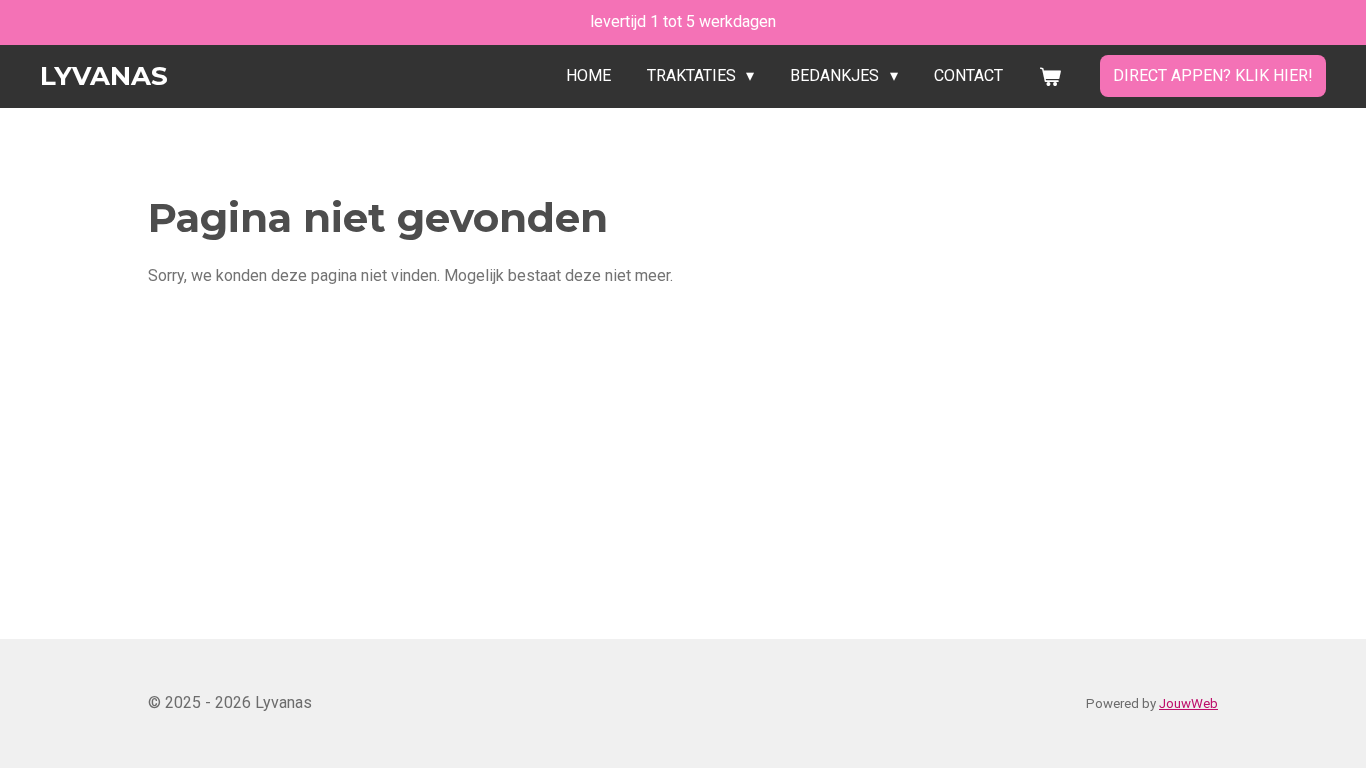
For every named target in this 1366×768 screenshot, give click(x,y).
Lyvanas (104, 76)
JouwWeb (1188, 703)
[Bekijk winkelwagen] (1050, 76)
